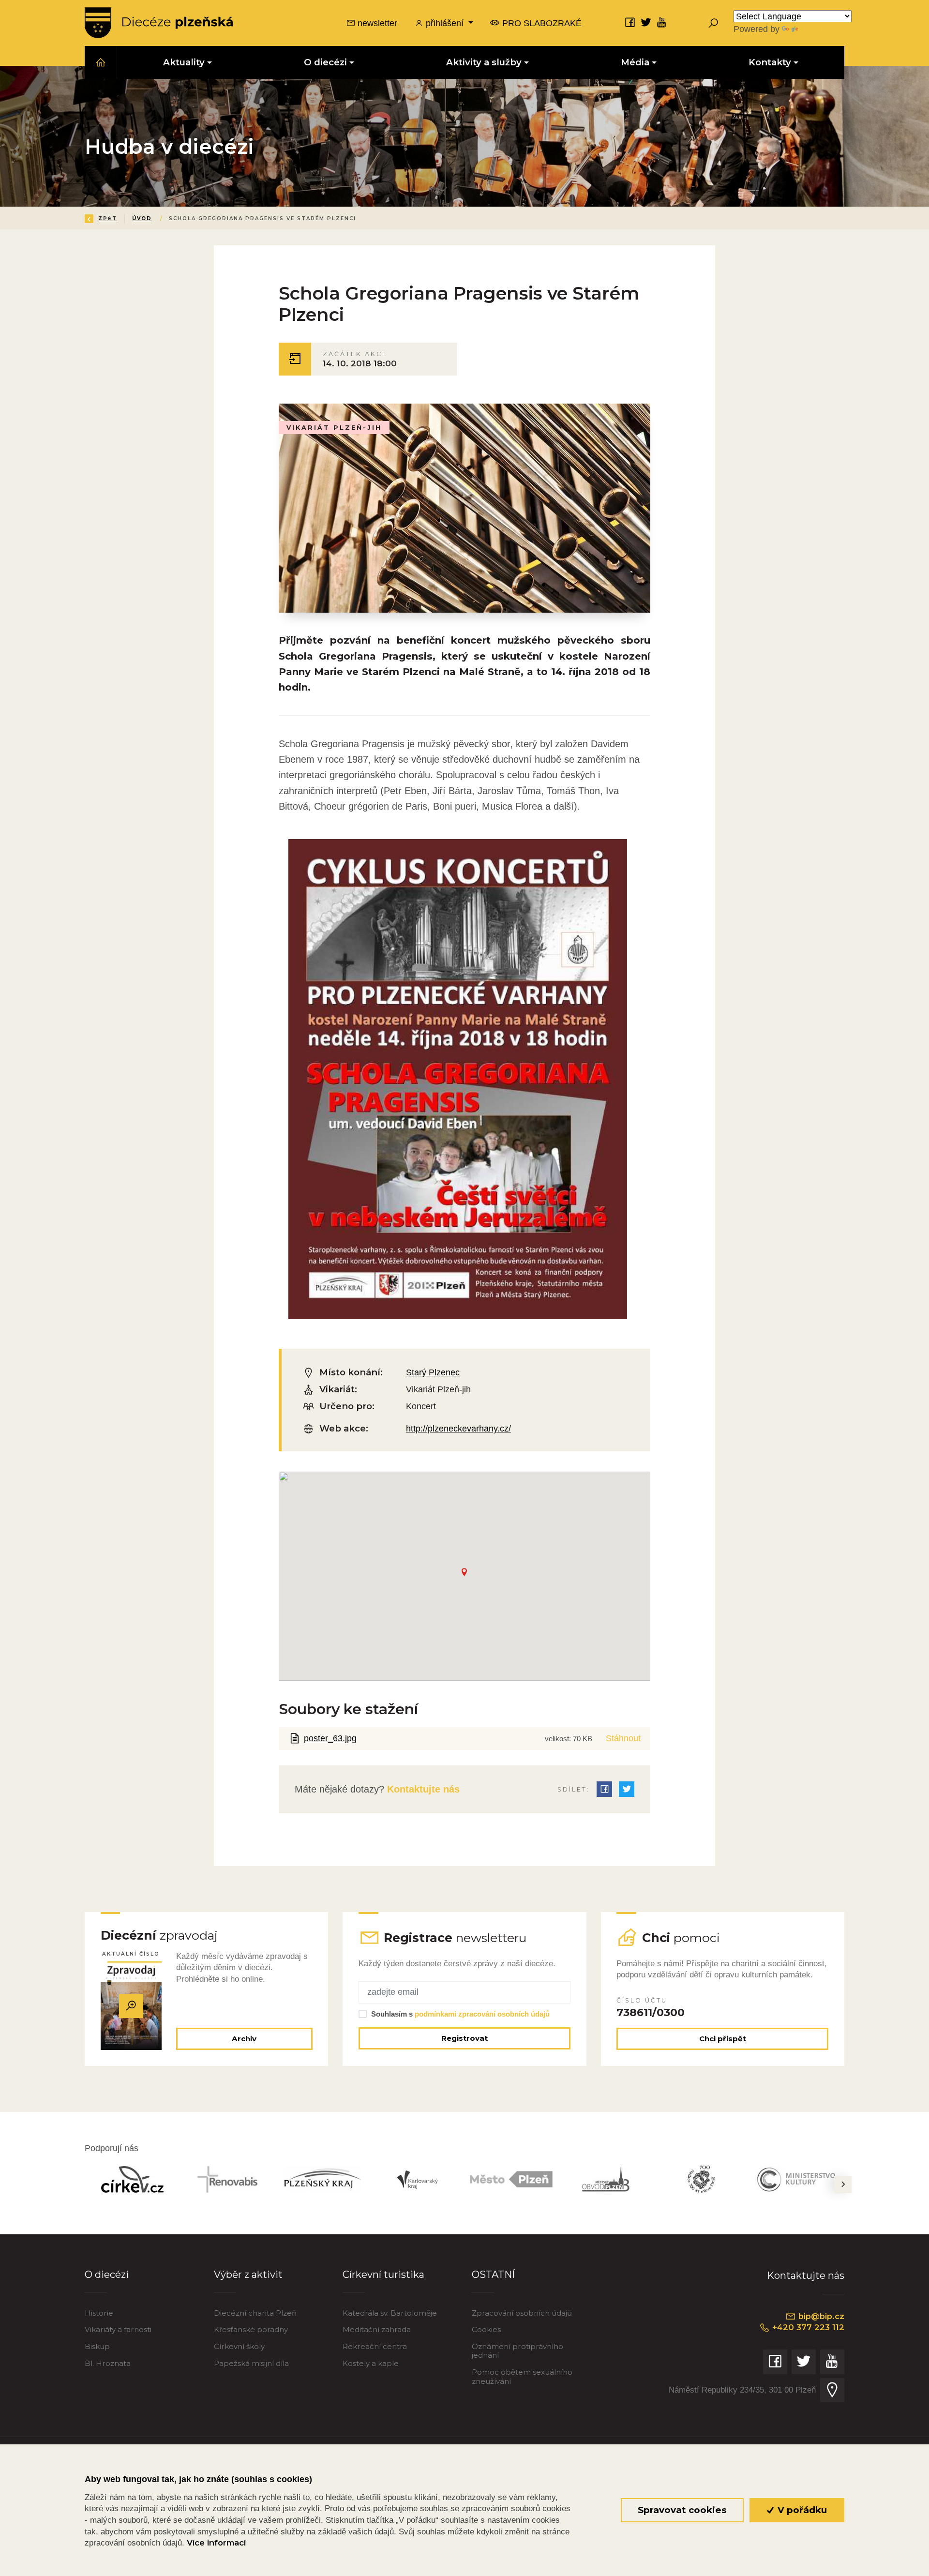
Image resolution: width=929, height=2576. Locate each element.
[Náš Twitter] (646, 22)
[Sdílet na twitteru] (627, 1789)
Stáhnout (623, 1738)
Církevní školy (239, 2346)
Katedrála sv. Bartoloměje (390, 2313)
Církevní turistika (383, 2274)
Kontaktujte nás (422, 1789)
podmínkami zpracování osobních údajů (482, 2014)
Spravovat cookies (682, 2510)
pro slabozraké (541, 23)
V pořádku (801, 2510)
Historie (99, 2313)
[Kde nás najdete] (832, 2390)
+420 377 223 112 (807, 2327)
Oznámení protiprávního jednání (517, 2351)
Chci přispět (723, 2039)
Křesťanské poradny (251, 2329)
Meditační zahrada (377, 2329)
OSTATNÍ (493, 2274)
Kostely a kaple (371, 2363)
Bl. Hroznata (108, 2363)
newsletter (376, 23)
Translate (818, 29)
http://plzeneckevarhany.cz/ (458, 1428)
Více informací (216, 2543)
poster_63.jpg (330, 1738)
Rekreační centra (375, 2346)
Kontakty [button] (770, 62)
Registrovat (464, 2038)
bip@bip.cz (820, 2316)
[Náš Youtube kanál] (662, 22)
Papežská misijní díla (251, 2363)
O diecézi (107, 2274)
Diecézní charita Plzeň (255, 2313)
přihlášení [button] (445, 23)
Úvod (142, 218)
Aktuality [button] (184, 62)
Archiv (244, 2039)
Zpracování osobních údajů (522, 2313)
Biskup (97, 2346)
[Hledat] (713, 23)
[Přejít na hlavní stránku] (159, 23)
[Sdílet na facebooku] (604, 1789)
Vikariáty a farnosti (118, 2329)
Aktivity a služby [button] (484, 62)
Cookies (486, 2329)
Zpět (108, 218)
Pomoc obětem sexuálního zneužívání (522, 2376)
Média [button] (635, 62)
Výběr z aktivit (248, 2274)
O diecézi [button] (325, 62)
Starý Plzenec (433, 1372)
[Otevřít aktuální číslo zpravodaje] (131, 2006)
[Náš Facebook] (630, 22)
